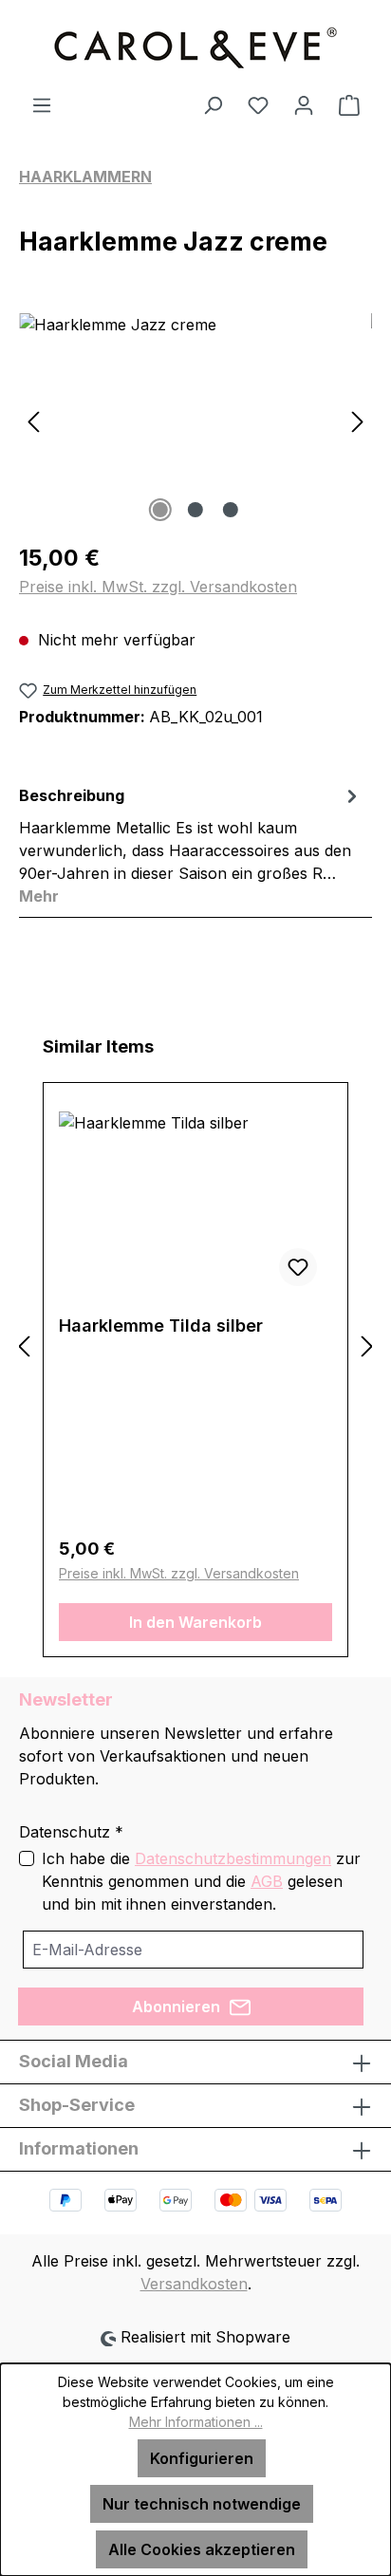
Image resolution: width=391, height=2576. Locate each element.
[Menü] (42, 104)
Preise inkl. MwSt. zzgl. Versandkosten (158, 587)
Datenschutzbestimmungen (233, 1858)
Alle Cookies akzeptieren (202, 2549)
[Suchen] (213, 104)
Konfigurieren (202, 2458)
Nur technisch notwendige (202, 2504)
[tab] (191, 845)
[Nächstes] (358, 420)
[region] (195, 420)
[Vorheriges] (33, 420)
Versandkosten (194, 2284)
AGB (267, 1881)
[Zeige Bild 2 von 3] (195, 510)
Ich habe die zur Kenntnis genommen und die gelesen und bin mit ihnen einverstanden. (201, 1881)
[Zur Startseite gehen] (195, 47)
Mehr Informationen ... (196, 2422)
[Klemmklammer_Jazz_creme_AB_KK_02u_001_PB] (195, 420)
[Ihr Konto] (304, 104)
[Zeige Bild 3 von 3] (231, 510)
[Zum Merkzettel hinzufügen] (298, 1267)
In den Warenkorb (195, 1622)
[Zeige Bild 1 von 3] (160, 510)
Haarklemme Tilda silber (161, 1325)
